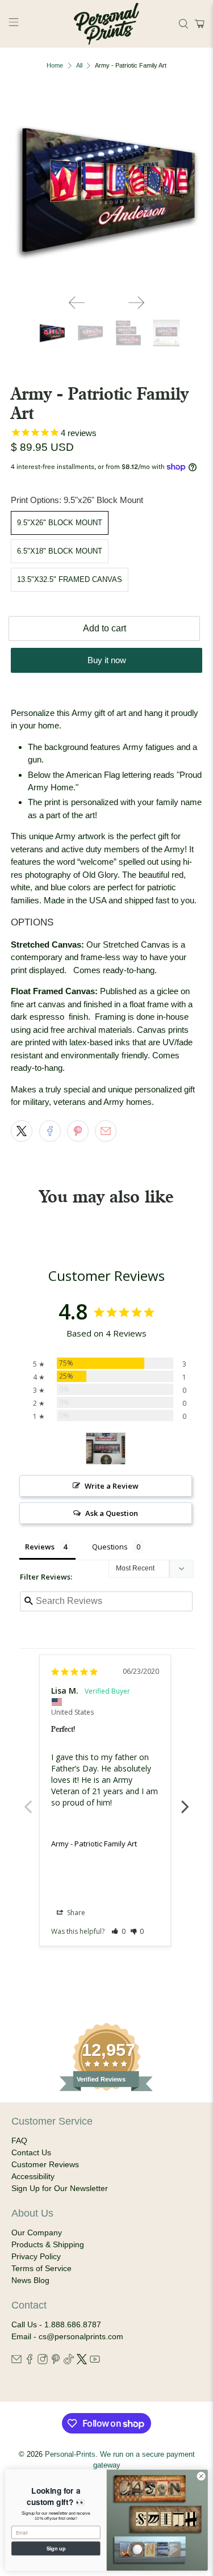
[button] (198, 24)
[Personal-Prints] (107, 24)
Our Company (37, 2232)
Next (185, 1800)
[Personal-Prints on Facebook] (30, 2361)
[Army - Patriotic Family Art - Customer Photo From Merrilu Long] (106, 1449)
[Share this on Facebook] (50, 1131)
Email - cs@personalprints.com (67, 2336)
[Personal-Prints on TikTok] (69, 2361)
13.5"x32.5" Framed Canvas (70, 579)
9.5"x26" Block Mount (60, 523)
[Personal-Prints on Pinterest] (56, 2361)
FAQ (19, 2141)
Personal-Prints (70, 2454)
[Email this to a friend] (106, 1131)
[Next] (136, 303)
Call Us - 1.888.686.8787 (56, 2324)
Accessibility (33, 2176)
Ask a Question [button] (112, 1513)
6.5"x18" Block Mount (60, 551)
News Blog (30, 2280)
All (79, 66)
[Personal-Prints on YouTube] (95, 2361)
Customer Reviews (45, 2164)
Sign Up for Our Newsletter (60, 2188)
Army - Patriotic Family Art (94, 1844)
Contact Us (31, 2152)
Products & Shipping (48, 2244)
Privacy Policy (36, 2256)
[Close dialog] (201, 2476)
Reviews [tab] (40, 1547)
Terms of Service (41, 2268)
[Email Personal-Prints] (16, 2361)
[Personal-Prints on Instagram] (43, 2361)
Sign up (56, 2548)
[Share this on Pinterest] (78, 1131)
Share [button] (75, 1913)
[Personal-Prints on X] (82, 2361)
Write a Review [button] (112, 1486)
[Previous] (77, 303)
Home (55, 66)
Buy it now (107, 660)
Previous (28, 1800)
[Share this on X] (22, 1131)
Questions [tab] (110, 1547)
